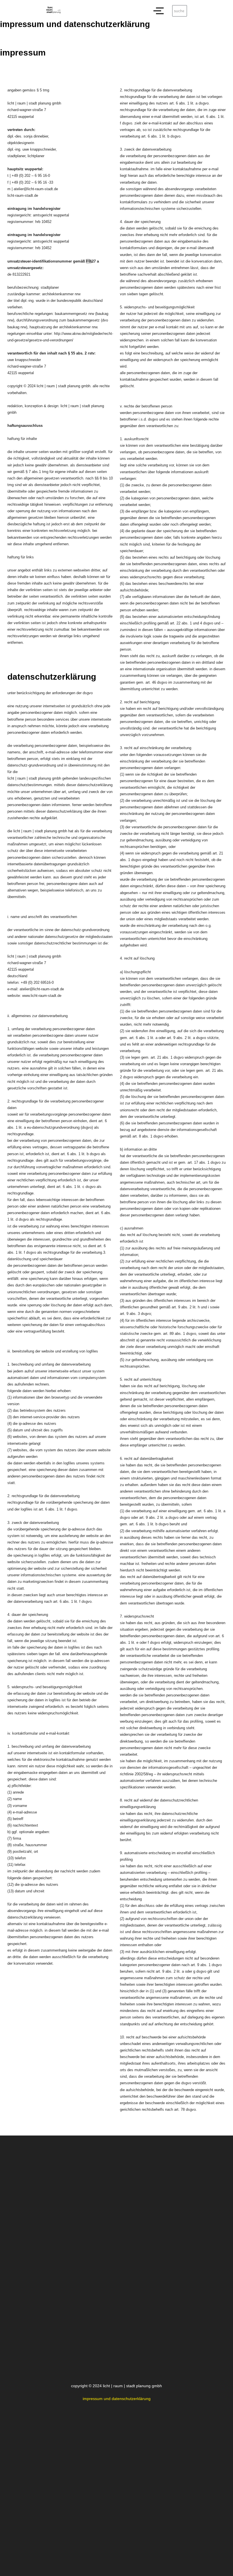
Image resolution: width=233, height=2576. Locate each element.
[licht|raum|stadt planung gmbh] (53, 10)
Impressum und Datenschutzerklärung (117, 2399)
